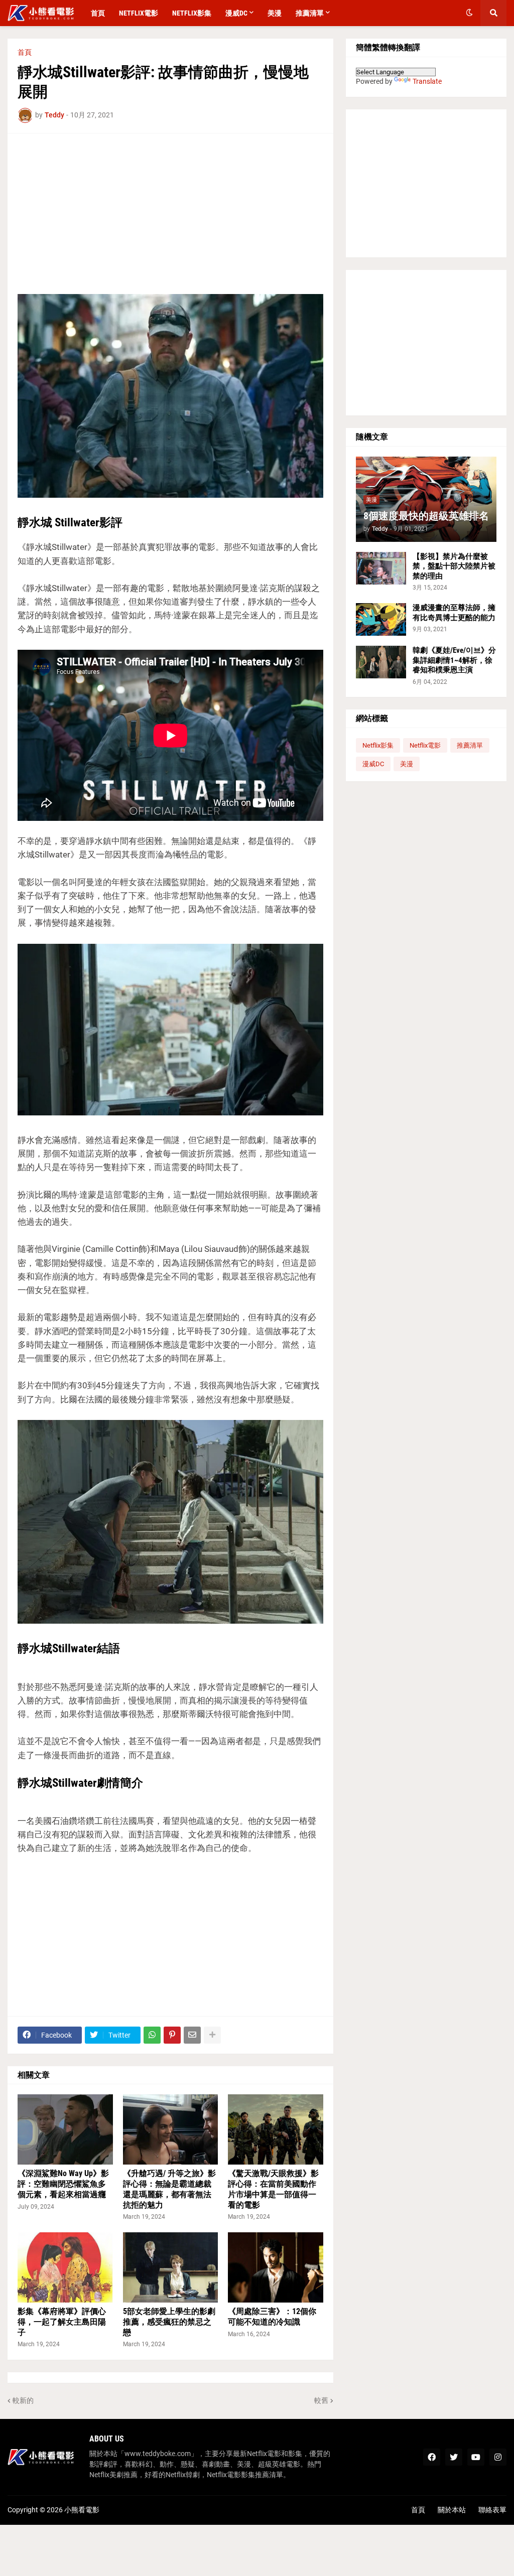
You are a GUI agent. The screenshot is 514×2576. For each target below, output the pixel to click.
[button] (469, 13)
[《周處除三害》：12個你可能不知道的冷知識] (276, 2267)
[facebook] (432, 2457)
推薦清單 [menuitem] (310, 13)
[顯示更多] (212, 2035)
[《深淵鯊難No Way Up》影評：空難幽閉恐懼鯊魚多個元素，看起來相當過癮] (65, 2129)
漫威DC (373, 764)
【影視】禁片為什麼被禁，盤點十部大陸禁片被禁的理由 (454, 566)
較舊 (321, 2400)
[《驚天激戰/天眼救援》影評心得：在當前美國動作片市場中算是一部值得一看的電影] (276, 2129)
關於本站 (452, 2510)
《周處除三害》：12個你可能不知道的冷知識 (272, 2317)
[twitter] (454, 2457)
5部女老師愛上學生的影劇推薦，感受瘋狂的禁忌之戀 (169, 2322)
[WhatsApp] (152, 2035)
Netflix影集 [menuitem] (192, 13)
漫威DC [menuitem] (236, 13)
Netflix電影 (425, 745)
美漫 (407, 764)
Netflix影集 (378, 745)
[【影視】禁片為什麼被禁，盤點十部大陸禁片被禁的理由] (381, 568)
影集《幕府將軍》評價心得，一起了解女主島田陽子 (62, 2322)
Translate (427, 81)
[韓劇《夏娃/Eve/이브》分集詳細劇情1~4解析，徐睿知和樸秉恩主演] (381, 662)
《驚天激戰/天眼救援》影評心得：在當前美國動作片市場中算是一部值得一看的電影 (273, 2189)
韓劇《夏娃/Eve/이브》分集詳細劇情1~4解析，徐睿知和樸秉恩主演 (454, 660)
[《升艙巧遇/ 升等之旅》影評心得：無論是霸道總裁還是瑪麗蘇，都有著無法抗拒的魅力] (171, 2129)
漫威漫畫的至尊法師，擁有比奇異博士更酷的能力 (454, 613)
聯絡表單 (492, 2510)
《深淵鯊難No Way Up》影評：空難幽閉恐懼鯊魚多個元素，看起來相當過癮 (63, 2184)
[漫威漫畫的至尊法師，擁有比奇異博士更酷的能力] (381, 619)
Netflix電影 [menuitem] (139, 13)
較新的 (23, 2400)
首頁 (25, 52)
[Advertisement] (170, 214)
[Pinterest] (172, 2035)
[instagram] (498, 2457)
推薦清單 (470, 745)
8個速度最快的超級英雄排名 (426, 516)
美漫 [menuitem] (275, 13)
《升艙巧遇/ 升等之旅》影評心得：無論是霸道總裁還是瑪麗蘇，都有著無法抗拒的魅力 (169, 2189)
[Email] (192, 2035)
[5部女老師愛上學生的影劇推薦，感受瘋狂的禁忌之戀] (171, 2267)
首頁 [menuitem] (98, 13)
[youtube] (476, 2457)
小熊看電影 (82, 2510)
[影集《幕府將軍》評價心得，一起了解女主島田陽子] (65, 2267)
